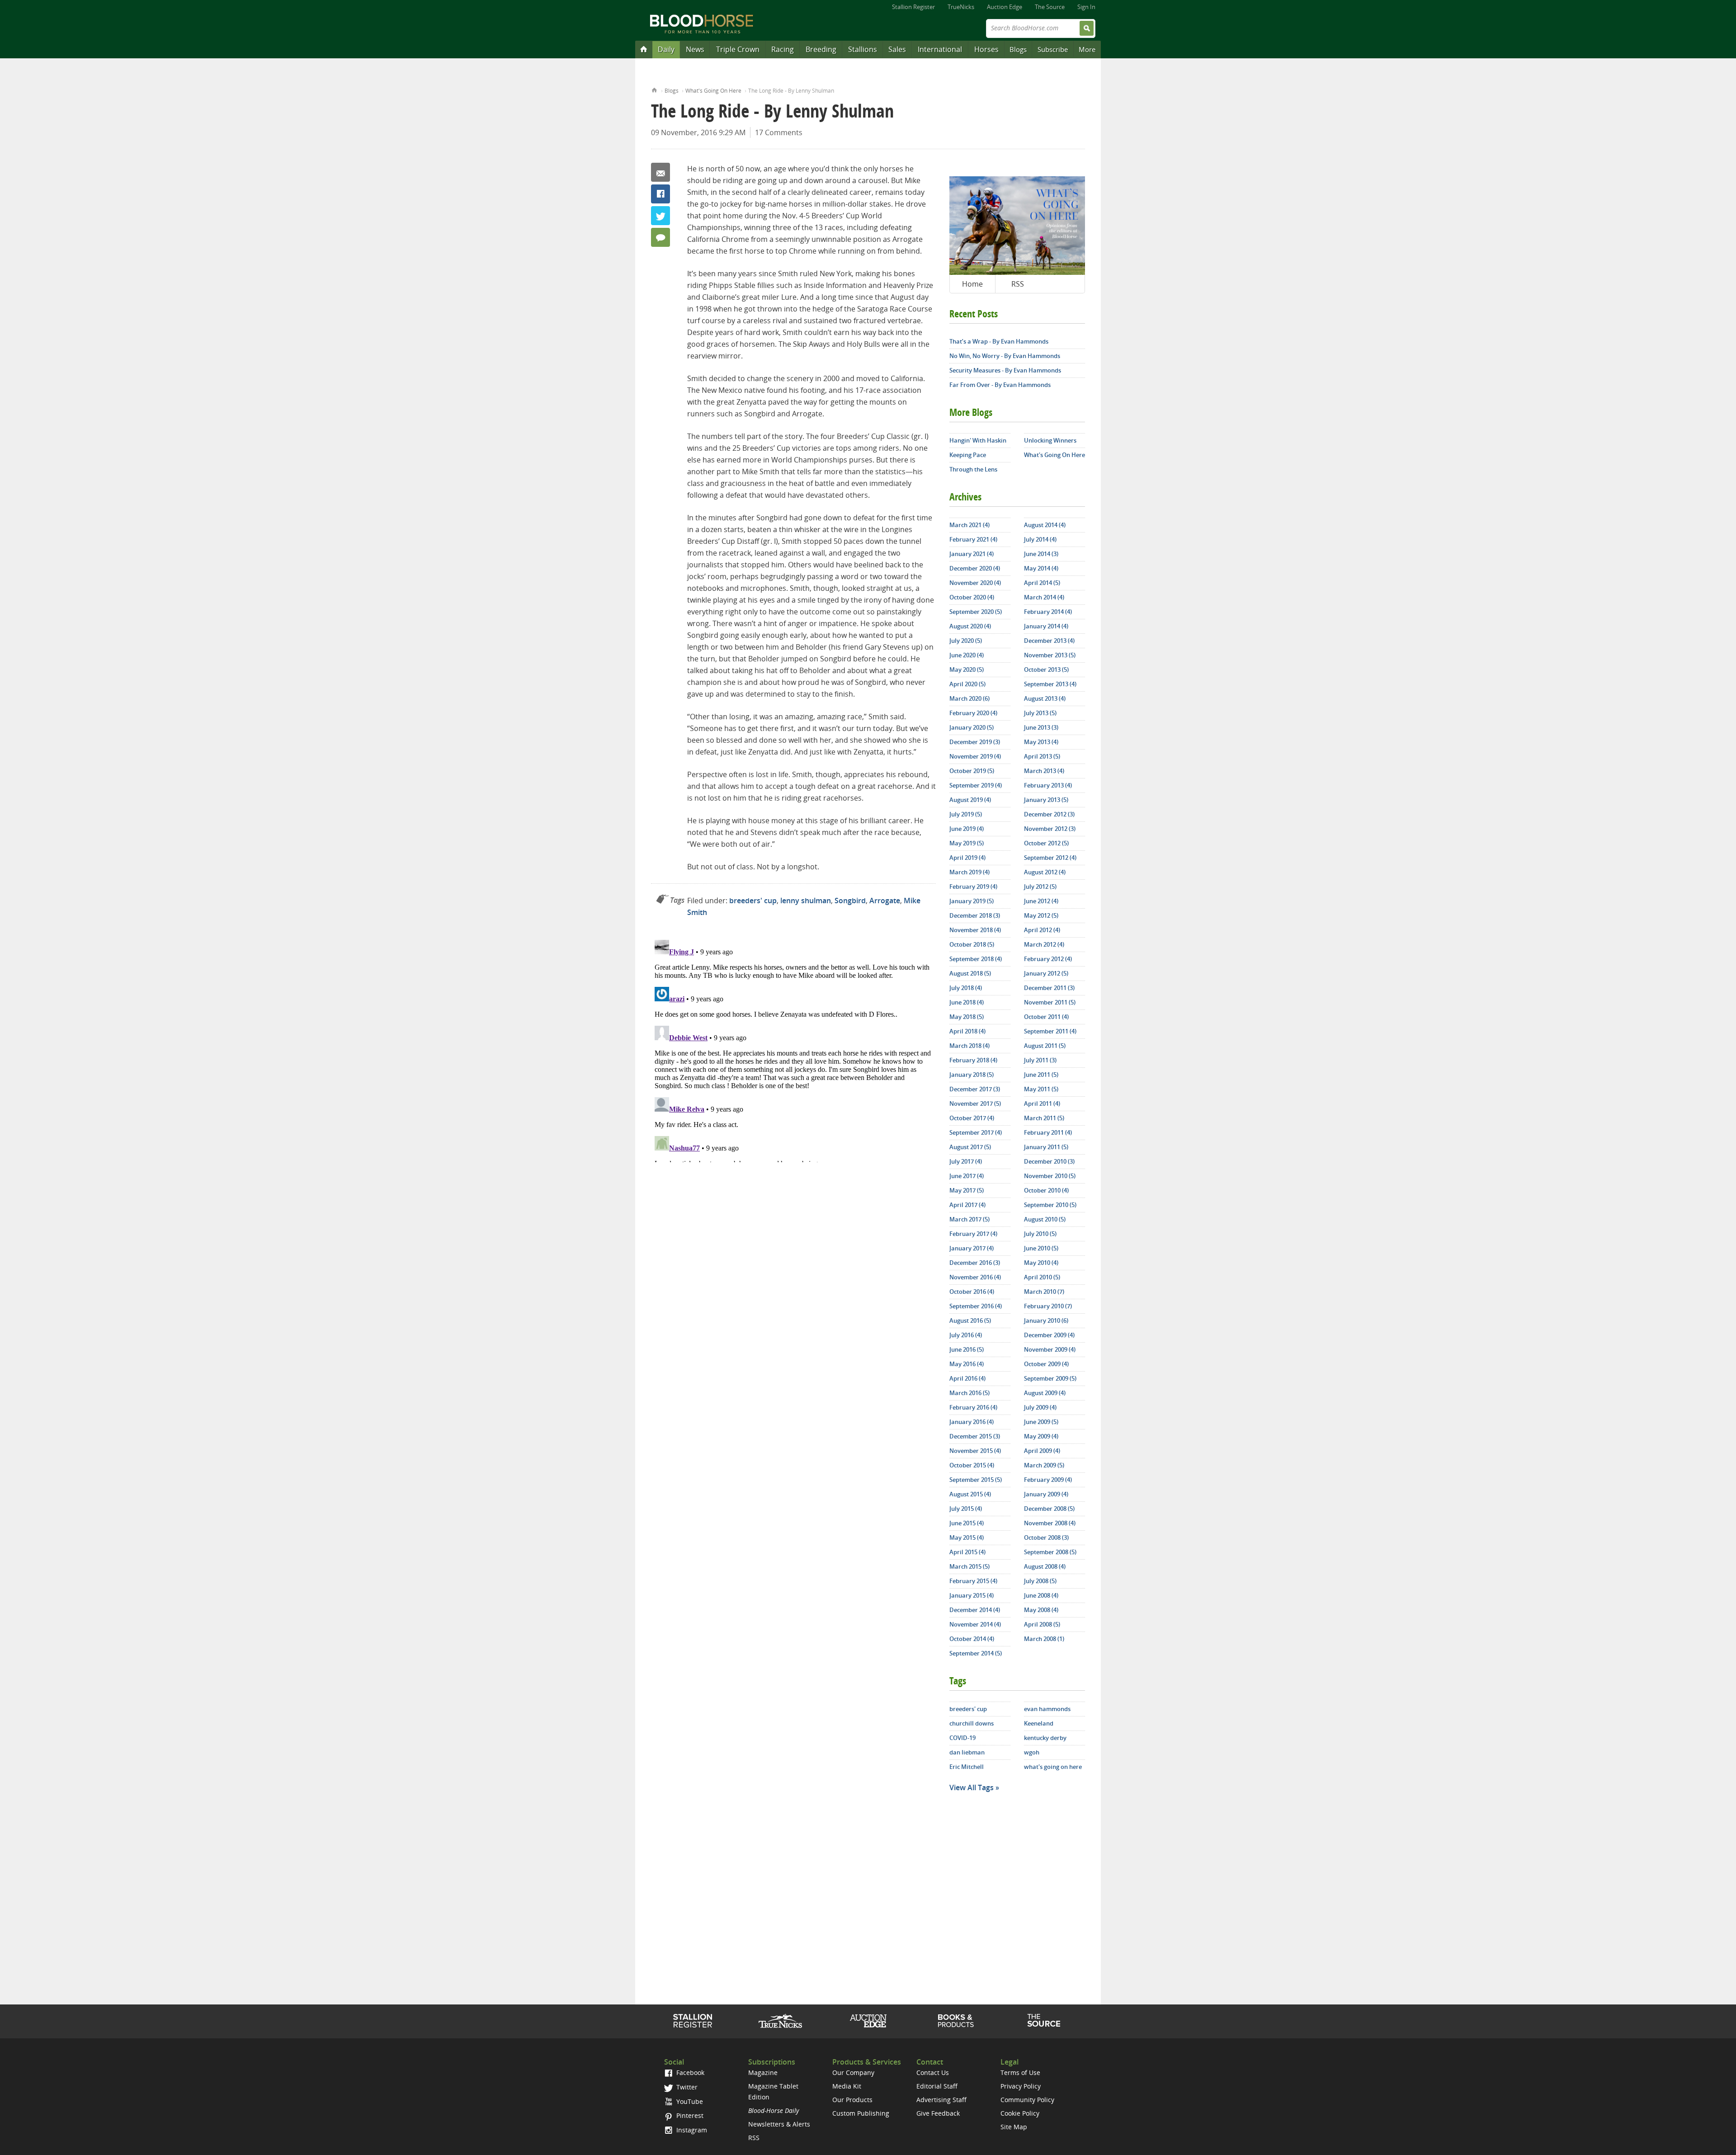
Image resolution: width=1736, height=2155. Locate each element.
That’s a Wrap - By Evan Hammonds (999, 341)
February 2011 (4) (1048, 1132)
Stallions (863, 49)
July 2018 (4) (966, 988)
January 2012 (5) (1046, 973)
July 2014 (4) (1040, 539)
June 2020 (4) (967, 655)
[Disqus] (793, 1049)
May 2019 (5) (967, 843)
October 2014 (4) (972, 1639)
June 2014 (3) (1041, 554)
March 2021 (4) (969, 525)
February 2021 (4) (973, 539)
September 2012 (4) (1050, 858)
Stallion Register (913, 7)
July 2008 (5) (1040, 1581)
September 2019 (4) (976, 785)
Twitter (660, 216)
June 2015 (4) (967, 1523)
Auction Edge (1005, 7)
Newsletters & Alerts (779, 2124)
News (695, 49)
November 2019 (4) (975, 756)
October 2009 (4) (1046, 1364)
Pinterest (689, 2115)
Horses (986, 49)
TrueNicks (961, 7)
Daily (666, 49)
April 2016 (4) (967, 1378)
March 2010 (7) (1044, 1292)
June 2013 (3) (1041, 727)
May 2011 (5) (1041, 1089)
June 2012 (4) (1041, 901)
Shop (956, 2021)
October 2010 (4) (1046, 1190)
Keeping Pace (968, 455)
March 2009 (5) (1044, 1465)
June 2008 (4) (1041, 1595)
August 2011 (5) (1045, 1046)
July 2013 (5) (1040, 713)
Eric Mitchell (967, 1767)
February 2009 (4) (1048, 1480)
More (1087, 49)
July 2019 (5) (966, 814)
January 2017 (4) (972, 1248)
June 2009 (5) (1041, 1422)
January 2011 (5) (1046, 1147)
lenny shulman (806, 901)
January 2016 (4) (972, 1422)
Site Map (1014, 2127)
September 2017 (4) (976, 1132)
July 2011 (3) (1040, 1060)
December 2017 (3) (975, 1089)
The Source (1050, 7)
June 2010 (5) (1041, 1248)
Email (660, 172)
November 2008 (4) (1050, 1523)
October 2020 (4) (972, 597)
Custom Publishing (861, 2113)
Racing (783, 49)
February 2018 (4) (973, 1060)
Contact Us (933, 2072)
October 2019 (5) (972, 771)
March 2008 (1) (1044, 1639)
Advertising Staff (941, 2100)
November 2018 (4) (975, 930)
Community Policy (1027, 2100)
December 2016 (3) (975, 1263)
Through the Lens (973, 469)
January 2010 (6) (1046, 1320)
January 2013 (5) (1046, 800)
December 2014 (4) (975, 1610)
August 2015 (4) (970, 1494)
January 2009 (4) (1046, 1494)
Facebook (660, 194)
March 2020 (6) (969, 698)
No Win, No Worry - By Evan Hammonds (1005, 356)
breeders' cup (753, 901)
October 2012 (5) (1046, 843)
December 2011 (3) (1049, 988)
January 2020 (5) (972, 727)
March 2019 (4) (969, 872)
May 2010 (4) (1041, 1263)
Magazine (763, 2072)
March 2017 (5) (969, 1219)
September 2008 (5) (1050, 1552)
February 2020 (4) (973, 713)
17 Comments (779, 132)
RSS (1018, 284)
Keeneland (1039, 1723)
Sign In (1086, 7)
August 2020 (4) (970, 626)
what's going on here (1053, 1767)
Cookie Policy (1020, 2113)
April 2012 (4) (1042, 930)
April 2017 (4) (967, 1205)
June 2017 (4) (967, 1176)
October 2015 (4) (972, 1465)
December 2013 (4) (1049, 641)
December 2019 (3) (975, 742)
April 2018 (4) (967, 1031)
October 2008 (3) (1046, 1537)
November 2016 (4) (975, 1277)
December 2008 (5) (1049, 1509)
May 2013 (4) (1041, 742)
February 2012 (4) (1048, 959)
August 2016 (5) (970, 1320)
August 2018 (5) (970, 973)
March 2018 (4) (969, 1046)
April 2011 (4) (1042, 1103)
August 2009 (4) (1045, 1393)
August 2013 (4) (1045, 698)
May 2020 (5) (967, 670)
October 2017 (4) (972, 1118)
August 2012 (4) (1045, 872)
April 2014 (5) (1042, 583)
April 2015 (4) (967, 1552)
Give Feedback (938, 2113)
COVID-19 (962, 1738)
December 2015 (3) (975, 1436)
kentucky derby (1045, 1738)
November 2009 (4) (1050, 1349)
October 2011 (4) (1046, 1017)
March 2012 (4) (1044, 944)
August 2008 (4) (1045, 1566)
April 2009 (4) (1042, 1451)
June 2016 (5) (967, 1349)
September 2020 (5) (976, 612)
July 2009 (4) (1040, 1407)
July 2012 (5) (1040, 887)
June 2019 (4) (967, 829)
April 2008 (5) (1042, 1624)
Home (654, 89)
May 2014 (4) (1041, 568)
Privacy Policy (1021, 2086)
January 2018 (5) (972, 1075)
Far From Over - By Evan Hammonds (1000, 385)
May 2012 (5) (1041, 915)
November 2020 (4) (975, 583)
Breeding (821, 49)
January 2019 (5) (972, 901)
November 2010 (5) (1050, 1176)
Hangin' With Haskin (978, 440)
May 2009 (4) (1041, 1436)
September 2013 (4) (1050, 684)
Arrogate (885, 901)
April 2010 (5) (1042, 1277)
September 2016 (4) (976, 1306)
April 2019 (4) (967, 858)
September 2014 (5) (976, 1653)
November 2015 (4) (975, 1451)
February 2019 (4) (973, 887)
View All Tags (972, 1787)
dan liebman (967, 1752)
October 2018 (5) (972, 944)
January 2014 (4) (1046, 626)
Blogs (1018, 49)
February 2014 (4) (1048, 612)
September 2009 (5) (1050, 1378)
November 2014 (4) (975, 1624)
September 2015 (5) (976, 1480)
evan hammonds (1047, 1709)
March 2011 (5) (1044, 1118)
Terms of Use (1020, 2072)
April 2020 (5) (967, 684)
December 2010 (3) (1049, 1161)
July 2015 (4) (966, 1509)
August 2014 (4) (1045, 525)
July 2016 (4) (966, 1335)
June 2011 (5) (1041, 1075)
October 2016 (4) (972, 1292)
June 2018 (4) (967, 1002)
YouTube (689, 2101)
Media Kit (847, 2086)
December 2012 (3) (1049, 814)
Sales (897, 49)
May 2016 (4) (967, 1364)
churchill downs (972, 1723)
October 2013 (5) (1046, 670)
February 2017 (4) (973, 1234)
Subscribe (1053, 49)
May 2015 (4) (967, 1537)
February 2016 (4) (973, 1407)
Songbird (850, 901)
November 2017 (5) (975, 1103)
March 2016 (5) (969, 1393)
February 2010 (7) (1048, 1306)
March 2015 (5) (969, 1566)
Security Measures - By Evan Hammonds (1005, 370)
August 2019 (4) (970, 800)
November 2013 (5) (1050, 655)
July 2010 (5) (1040, 1234)
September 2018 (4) (976, 959)
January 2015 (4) (972, 1595)
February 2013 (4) (1048, 785)
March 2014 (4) (1044, 597)
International (940, 49)
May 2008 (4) (1041, 1610)
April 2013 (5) (1042, 756)
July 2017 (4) (966, 1161)
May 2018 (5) (967, 1017)
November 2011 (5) (1050, 1002)
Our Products (852, 2100)
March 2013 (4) (1044, 771)
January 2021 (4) (972, 554)
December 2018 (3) (975, 915)
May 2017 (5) (967, 1190)
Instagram (691, 2130)
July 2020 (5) (966, 641)
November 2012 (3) (1050, 829)
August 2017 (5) (970, 1147)
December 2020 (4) (975, 568)
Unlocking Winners (1050, 440)
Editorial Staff (937, 2086)
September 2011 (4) (1050, 1031)
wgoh (1032, 1752)
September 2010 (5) (1050, 1205)
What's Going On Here (713, 91)
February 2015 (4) (973, 1581)
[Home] (644, 49)
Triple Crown (738, 49)
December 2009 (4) (1049, 1335)
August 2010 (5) (1045, 1219)
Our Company (853, 2072)
